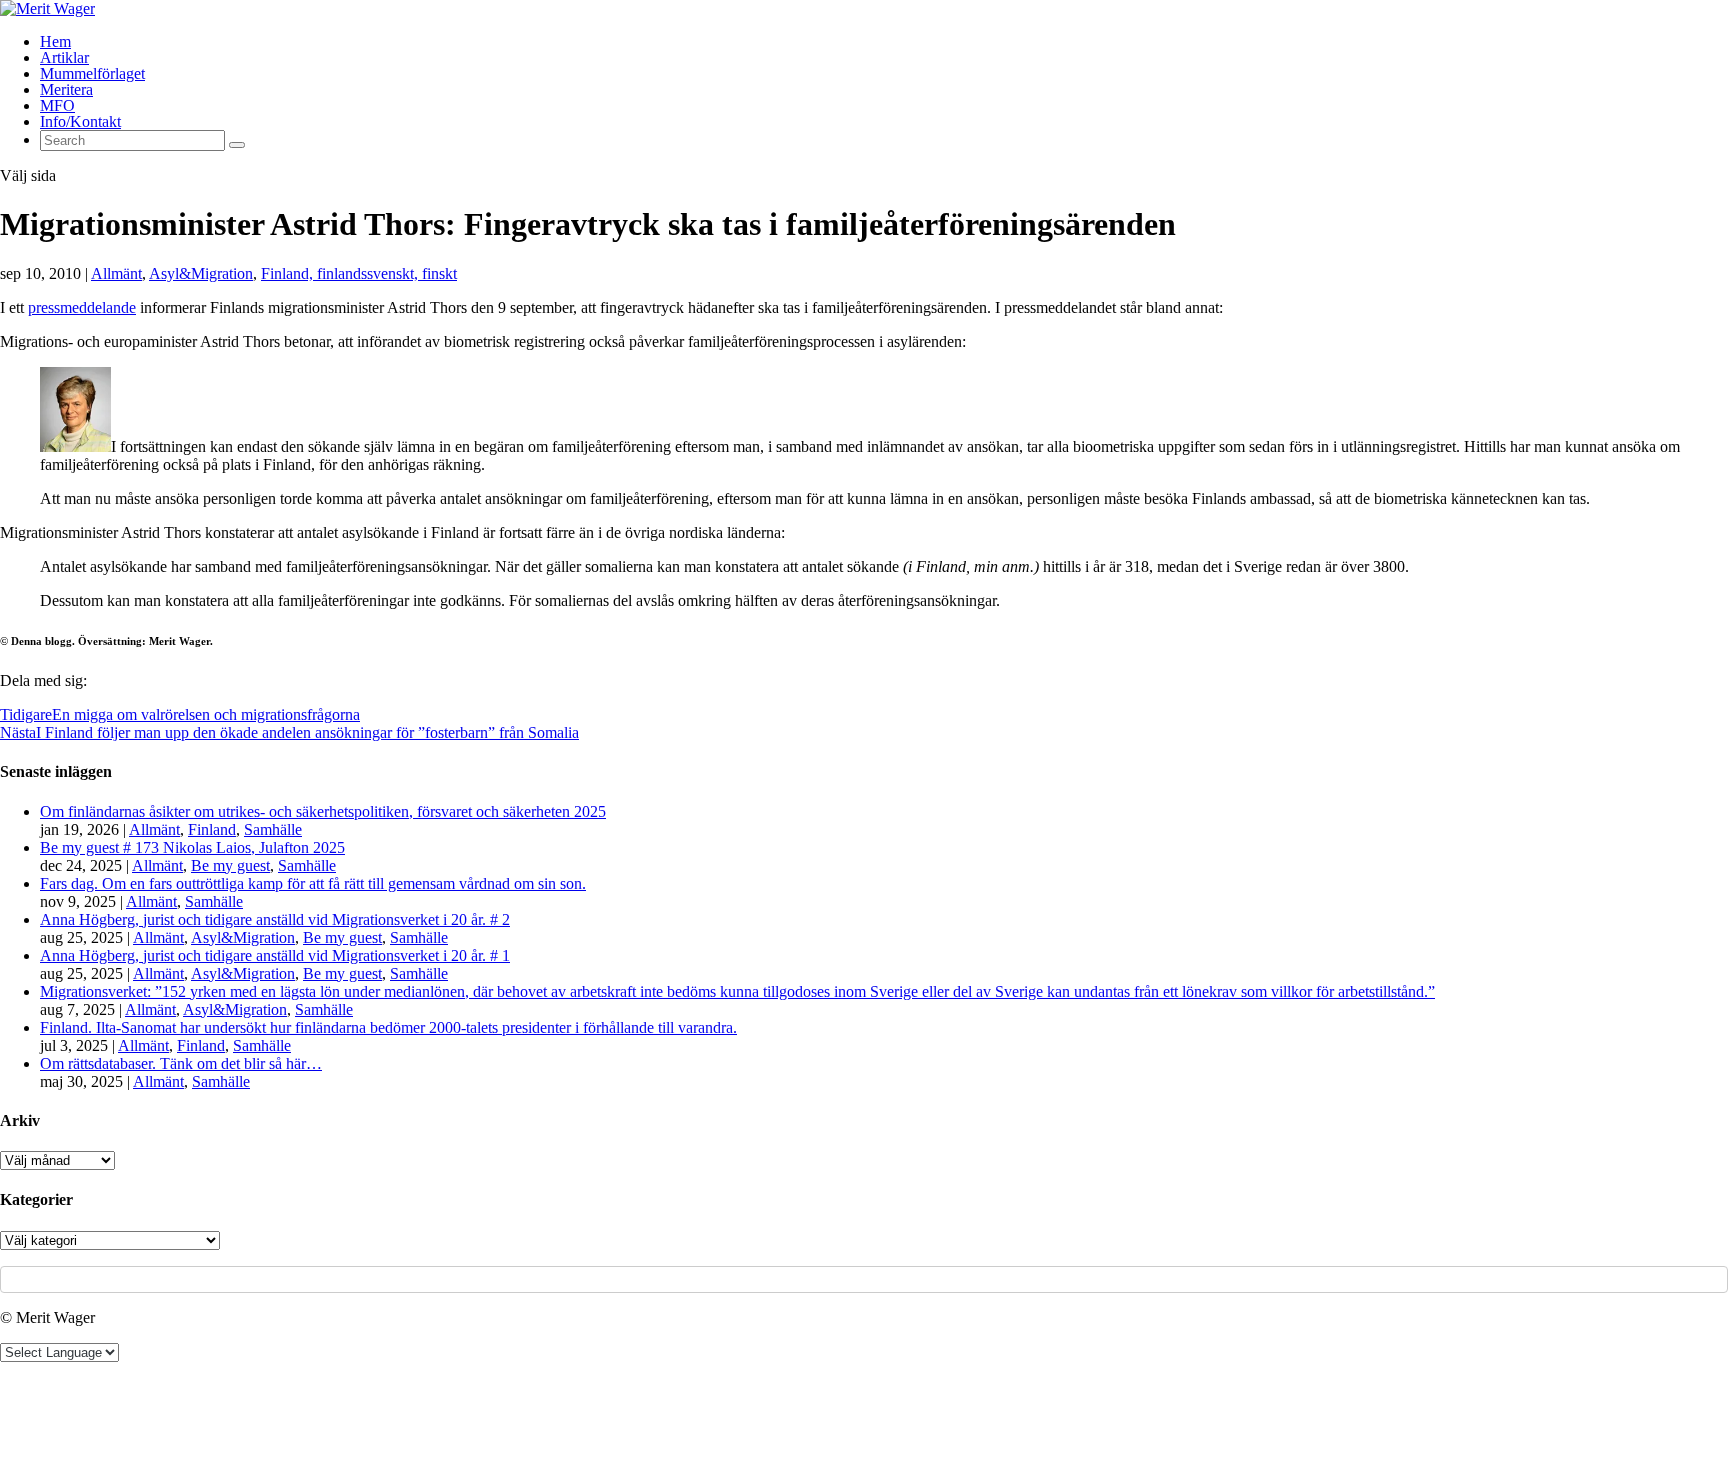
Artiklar (64, 57)
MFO (57, 105)
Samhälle (273, 829)
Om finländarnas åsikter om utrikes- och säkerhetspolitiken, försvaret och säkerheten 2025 (323, 811)
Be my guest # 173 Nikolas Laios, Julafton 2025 (192, 847)
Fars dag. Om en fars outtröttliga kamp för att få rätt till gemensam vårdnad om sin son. (313, 883)
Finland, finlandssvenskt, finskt (359, 273)
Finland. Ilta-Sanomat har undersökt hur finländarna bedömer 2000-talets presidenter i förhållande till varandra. (388, 1027)
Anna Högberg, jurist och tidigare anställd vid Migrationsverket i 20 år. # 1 (275, 955)
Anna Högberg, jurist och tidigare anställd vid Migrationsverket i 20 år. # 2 (275, 919)
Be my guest (230, 865)
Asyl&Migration (201, 273)
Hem (55, 41)
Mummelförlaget (92, 73)
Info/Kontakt (80, 121)
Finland (212, 829)
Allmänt (116, 273)
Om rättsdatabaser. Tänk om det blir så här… (181, 1063)
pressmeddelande (82, 307)
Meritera (66, 89)
